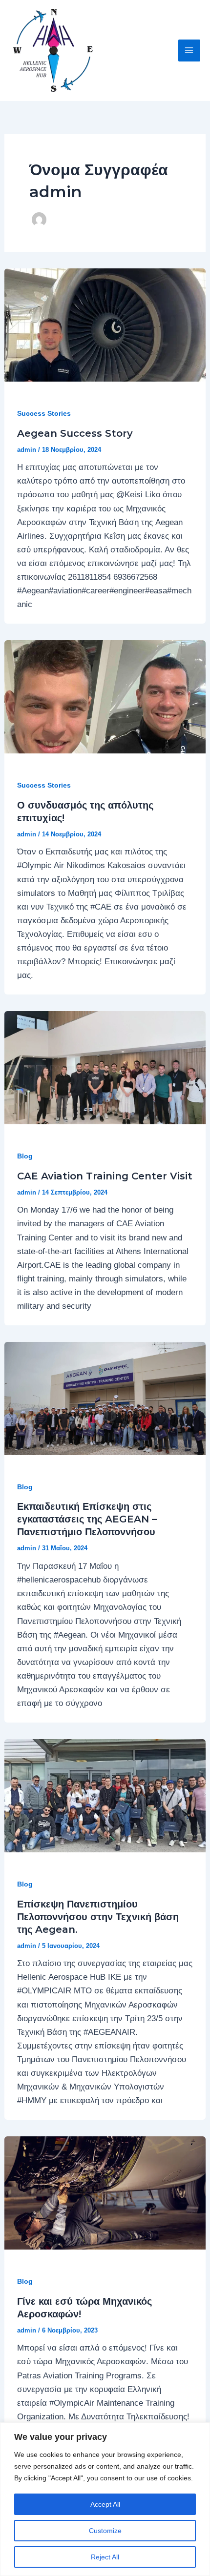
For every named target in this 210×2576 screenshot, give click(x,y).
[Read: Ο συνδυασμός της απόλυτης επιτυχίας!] (105, 697)
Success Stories (44, 413)
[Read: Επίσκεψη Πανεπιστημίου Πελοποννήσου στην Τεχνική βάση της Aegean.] (105, 1795)
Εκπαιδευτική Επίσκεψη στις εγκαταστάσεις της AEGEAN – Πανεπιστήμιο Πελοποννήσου (87, 1519)
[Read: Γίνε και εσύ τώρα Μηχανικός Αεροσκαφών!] (105, 2193)
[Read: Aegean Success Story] (105, 325)
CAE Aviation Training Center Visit (105, 1176)
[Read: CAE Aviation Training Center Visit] (105, 1067)
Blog (25, 1156)
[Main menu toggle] (189, 51)
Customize (105, 2531)
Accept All (105, 2504)
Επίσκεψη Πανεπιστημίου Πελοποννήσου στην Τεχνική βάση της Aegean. (98, 1917)
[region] (105, 2499)
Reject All (105, 2557)
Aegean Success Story (75, 433)
